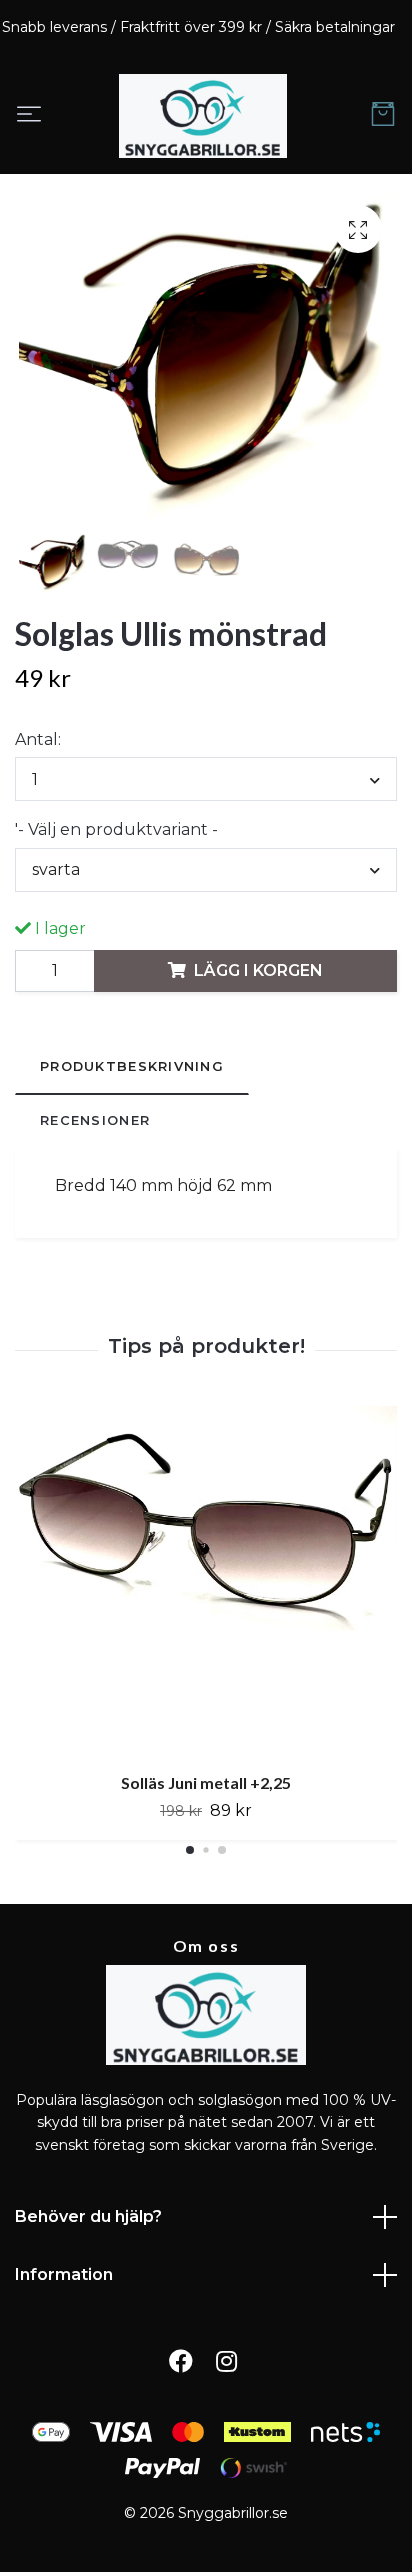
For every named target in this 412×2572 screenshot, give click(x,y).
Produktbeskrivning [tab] (132, 1066)
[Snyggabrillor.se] (203, 116)
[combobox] (206, 779)
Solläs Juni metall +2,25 (206, 1783)
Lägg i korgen (258, 970)
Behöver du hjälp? (88, 2216)
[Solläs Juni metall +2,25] (206, 1581)
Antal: (38, 739)
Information (64, 2274)
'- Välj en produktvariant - (116, 829)
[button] (190, 1850)
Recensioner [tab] (95, 1120)
